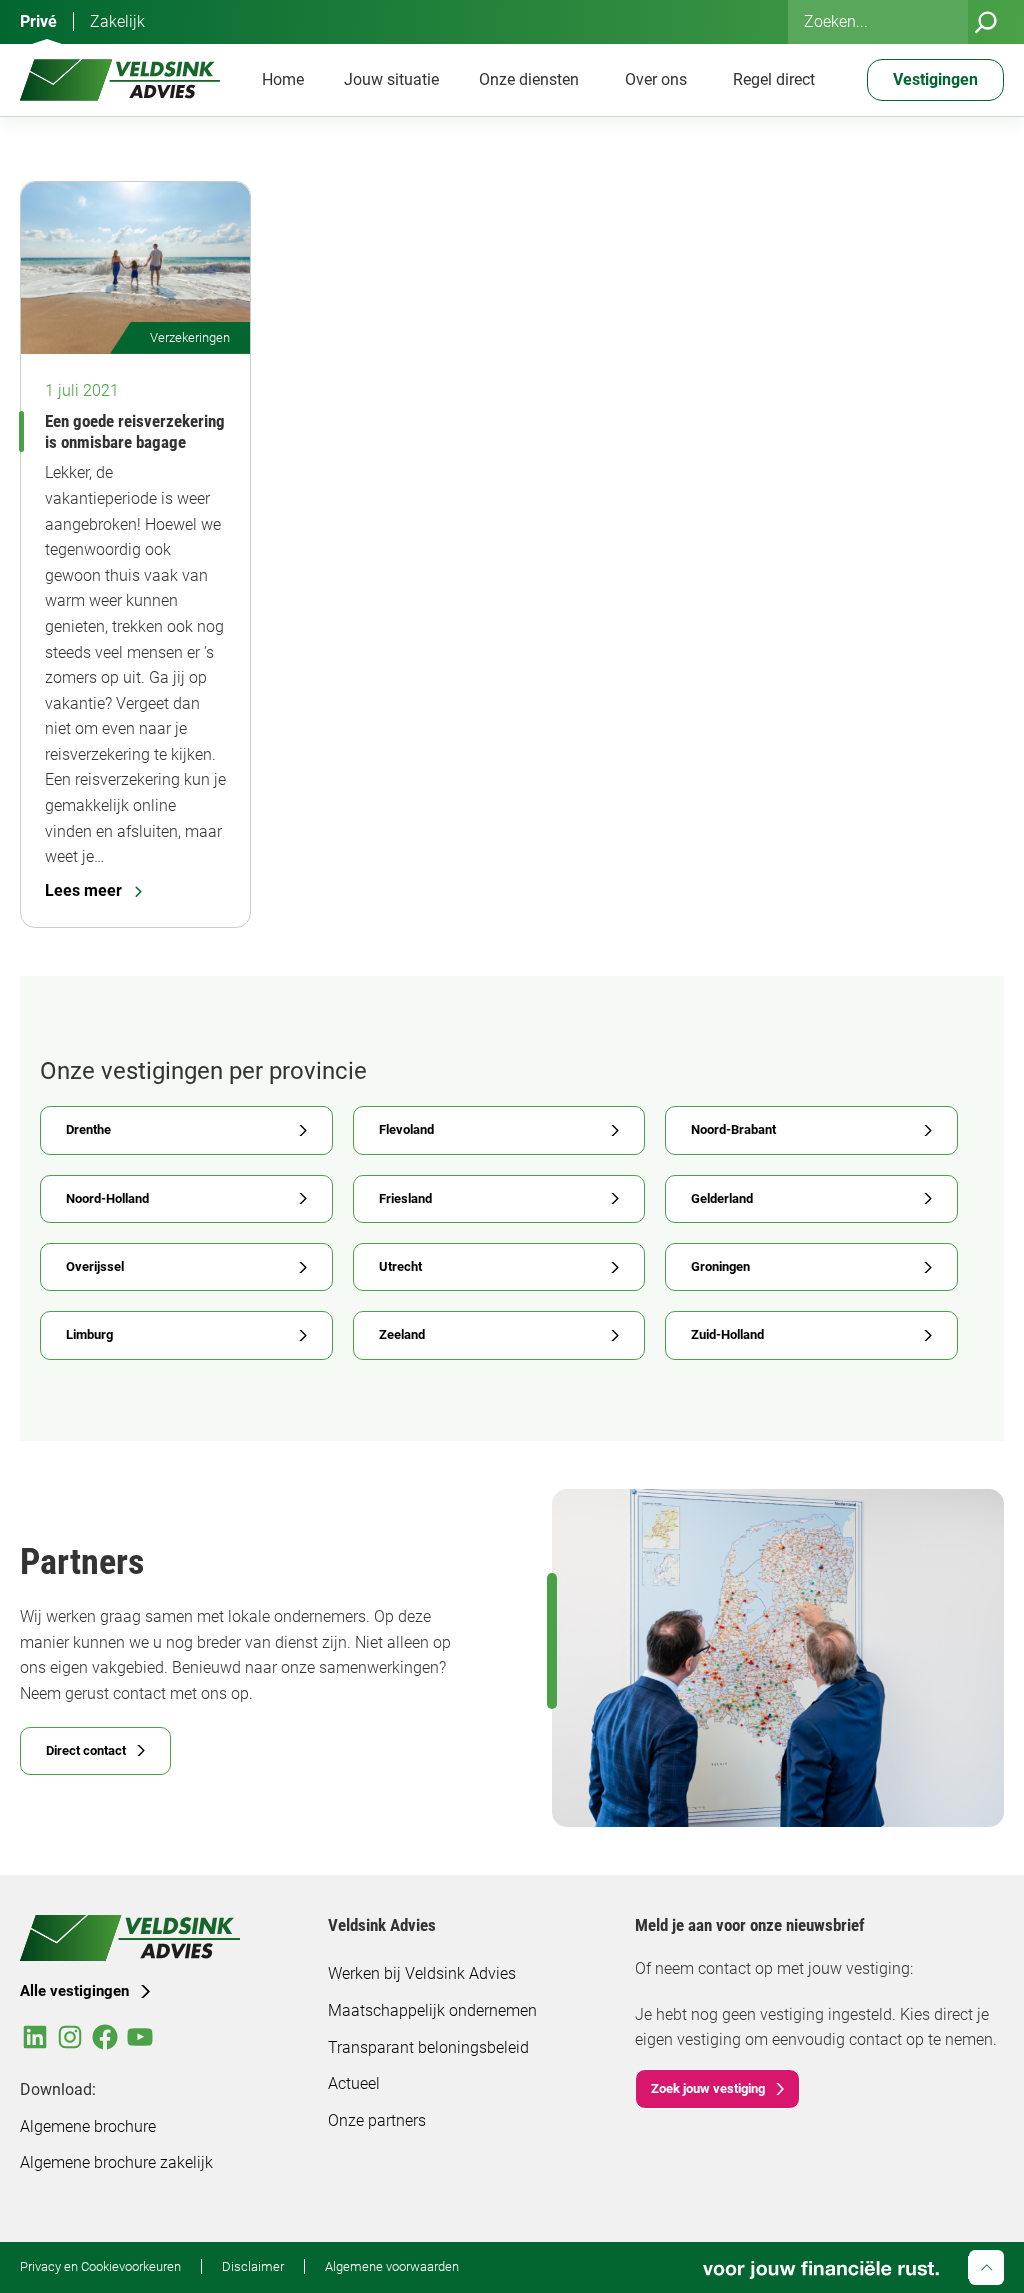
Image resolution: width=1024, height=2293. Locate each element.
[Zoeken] (986, 22)
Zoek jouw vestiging (708, 2088)
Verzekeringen (190, 337)
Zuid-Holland (727, 1334)
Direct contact (86, 1750)
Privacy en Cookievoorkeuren (100, 2266)
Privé (38, 21)
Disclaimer (253, 2266)
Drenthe (88, 1129)
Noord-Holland (107, 1198)
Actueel (354, 2083)
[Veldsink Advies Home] (120, 80)
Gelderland (722, 1198)
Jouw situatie (391, 79)
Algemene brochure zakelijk (116, 2162)
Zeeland (402, 1334)
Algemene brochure (88, 2126)
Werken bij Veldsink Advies (422, 1973)
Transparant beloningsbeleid (428, 2047)
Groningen (720, 1266)
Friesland (405, 1198)
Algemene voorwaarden (392, 2266)
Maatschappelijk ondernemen (432, 2010)
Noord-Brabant (733, 1129)
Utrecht (400, 1266)
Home (283, 79)
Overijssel (95, 1266)
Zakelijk (117, 21)
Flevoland (406, 1129)
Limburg (89, 1334)
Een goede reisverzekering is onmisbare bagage (135, 431)
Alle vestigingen (74, 1991)
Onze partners (377, 2120)
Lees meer (83, 890)
